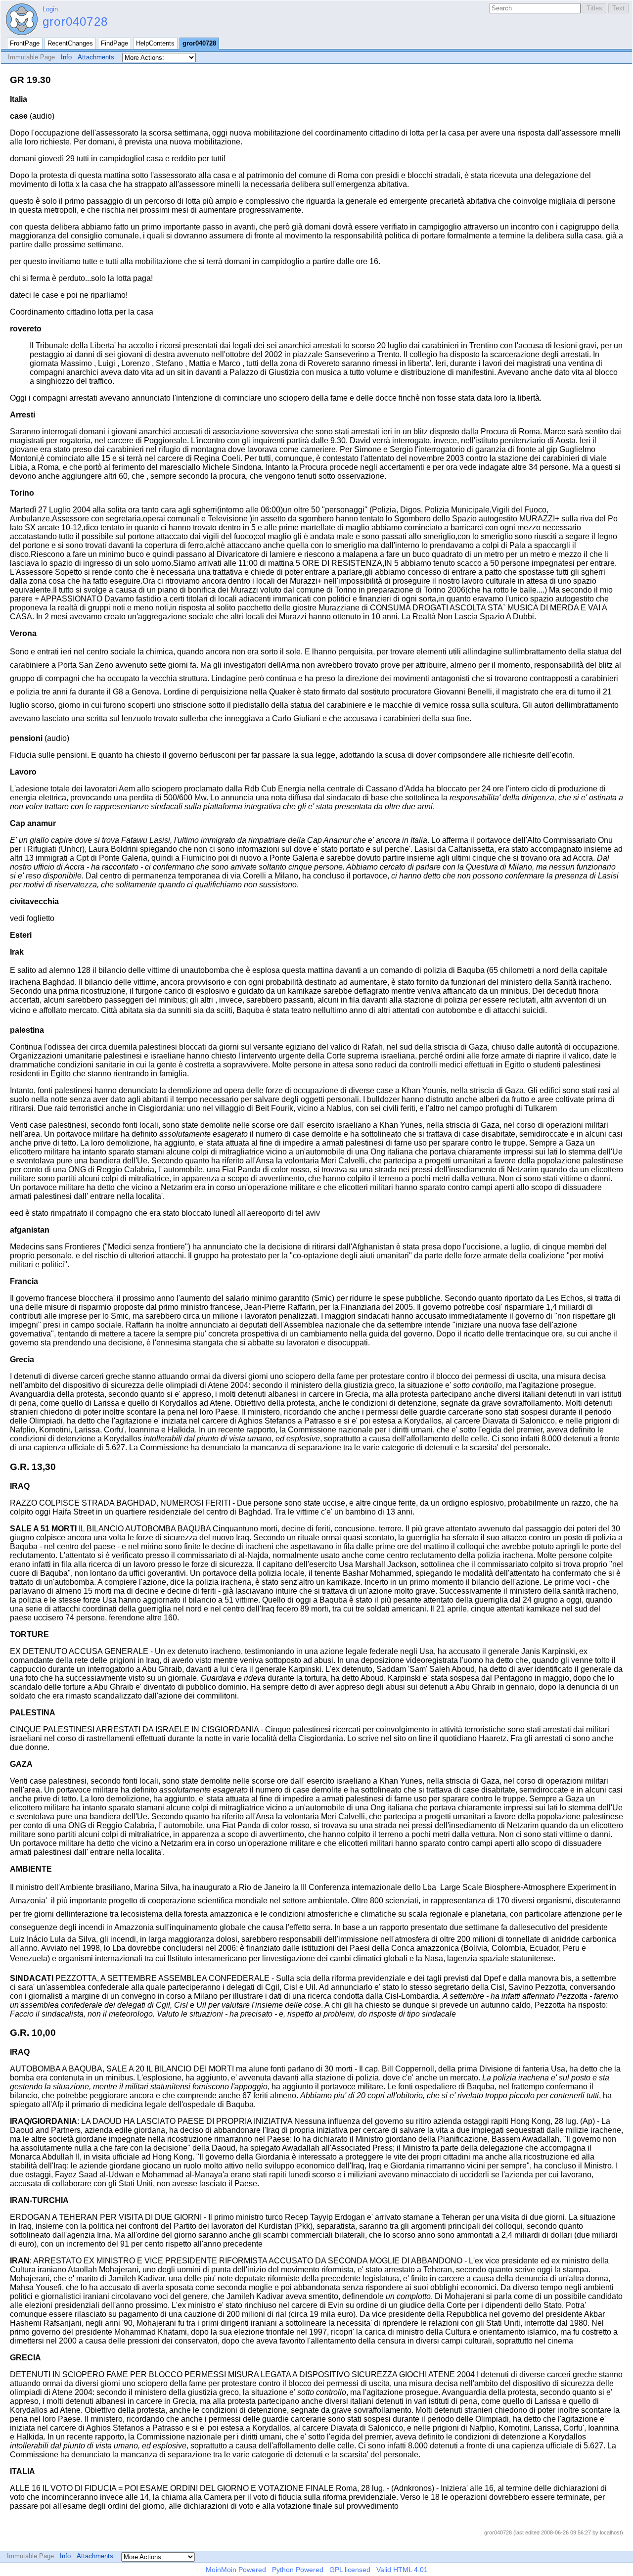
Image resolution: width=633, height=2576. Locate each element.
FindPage (114, 43)
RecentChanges (70, 43)
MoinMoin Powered (236, 2570)
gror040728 (75, 22)
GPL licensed (350, 2570)
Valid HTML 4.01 (402, 2570)
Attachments (96, 57)
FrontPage (25, 43)
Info (66, 57)
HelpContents (155, 43)
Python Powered (298, 2570)
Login (50, 9)
